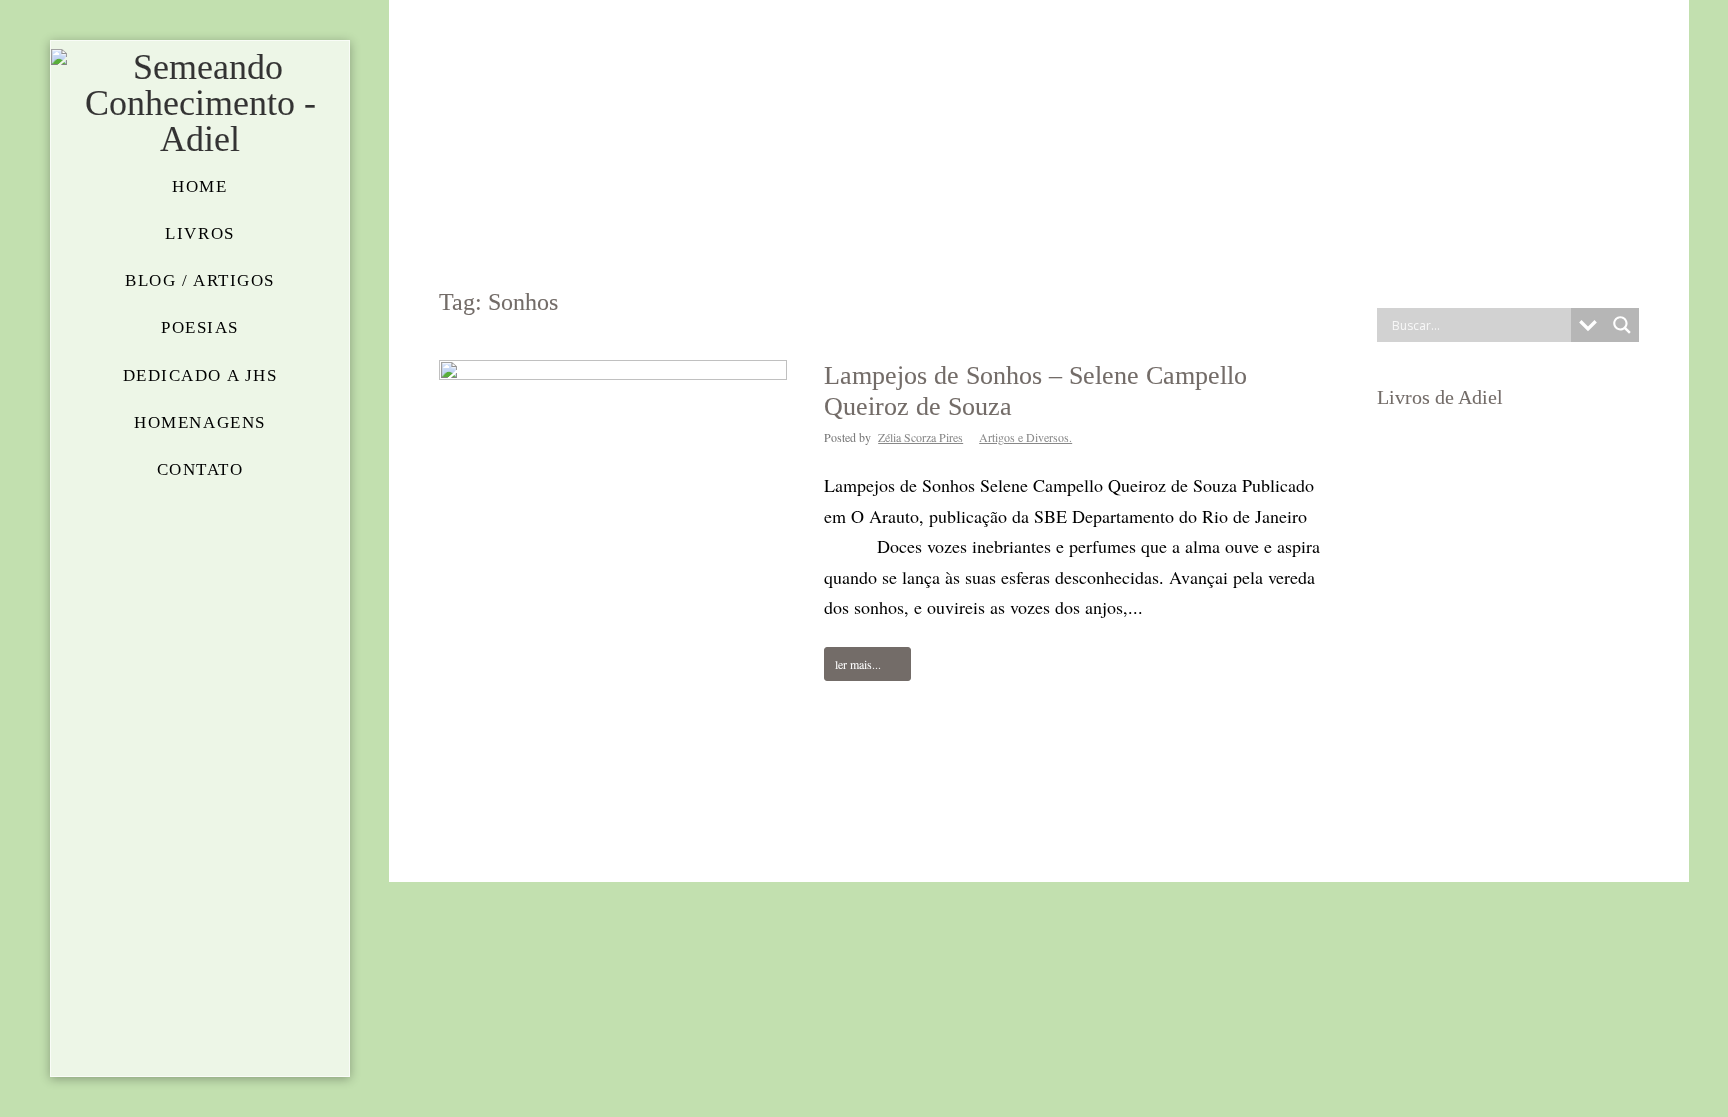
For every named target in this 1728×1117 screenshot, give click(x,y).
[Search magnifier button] (1622, 325)
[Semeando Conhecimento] (200, 103)
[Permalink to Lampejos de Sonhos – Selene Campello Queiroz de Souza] (613, 621)
